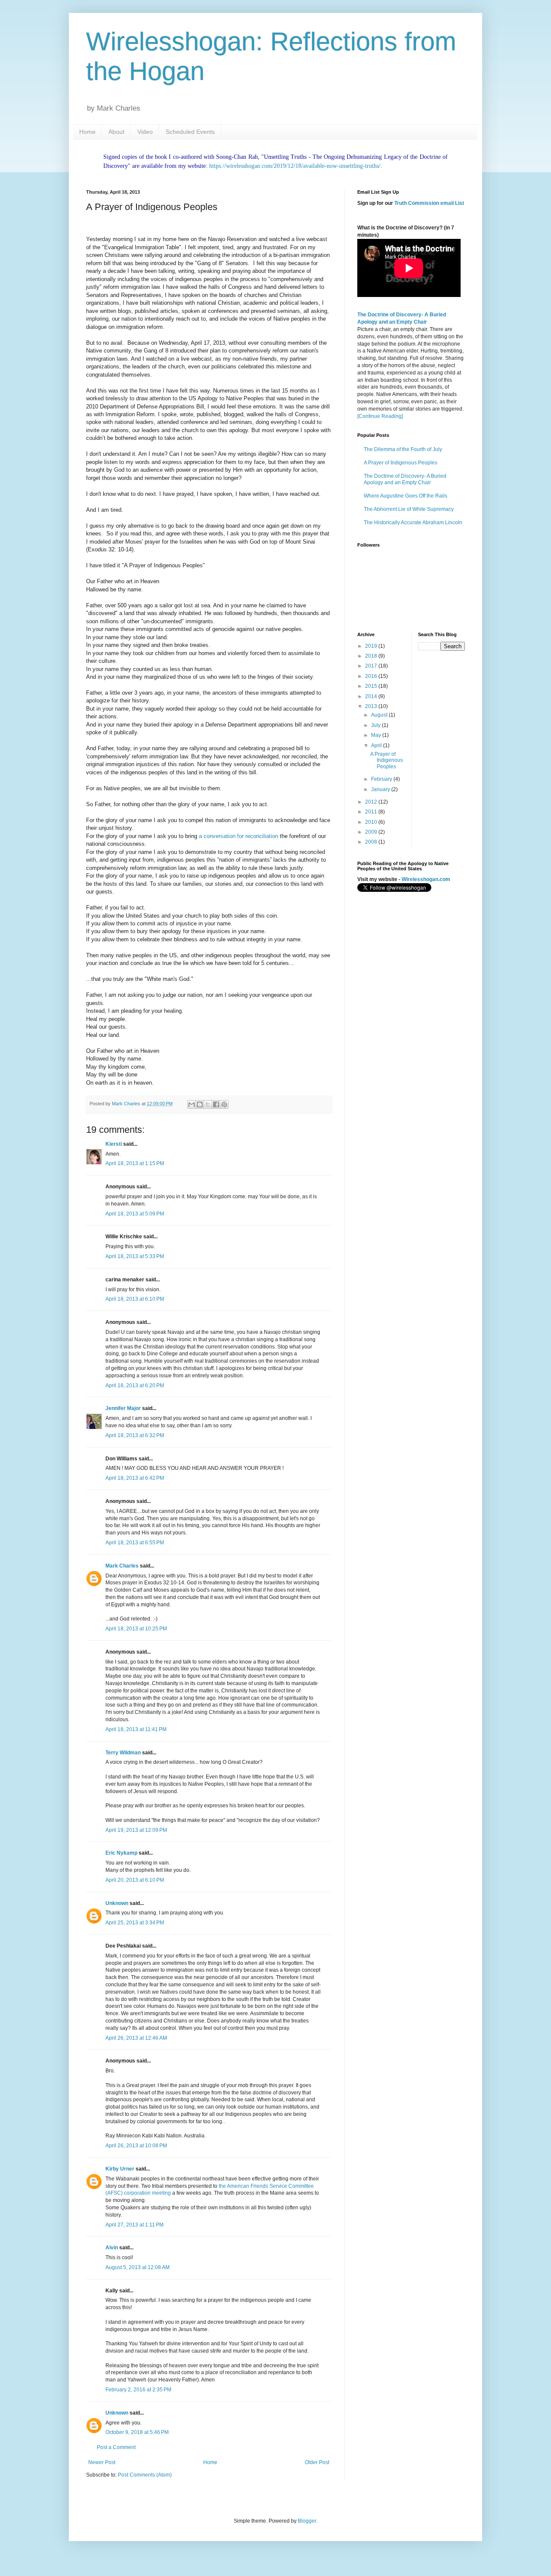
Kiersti (114, 1144)
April (377, 745)
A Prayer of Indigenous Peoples (401, 463)
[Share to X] (208, 1104)
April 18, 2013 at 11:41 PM (136, 1729)
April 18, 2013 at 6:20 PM (135, 1385)
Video (145, 132)
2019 (372, 646)
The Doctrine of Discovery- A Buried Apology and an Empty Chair (405, 479)
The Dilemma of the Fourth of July (403, 449)
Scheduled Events (190, 132)
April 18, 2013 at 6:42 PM (135, 1478)
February (382, 779)
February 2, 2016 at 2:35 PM (138, 2390)
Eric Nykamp (121, 1853)
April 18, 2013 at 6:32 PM (135, 1435)
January (381, 789)
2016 (372, 676)
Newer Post (102, 2462)
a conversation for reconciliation (238, 836)
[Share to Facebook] (216, 1104)
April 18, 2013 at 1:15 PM (135, 1163)
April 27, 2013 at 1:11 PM (135, 2225)
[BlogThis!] (200, 1104)
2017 (372, 666)
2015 (372, 686)
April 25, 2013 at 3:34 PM (135, 1923)
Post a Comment (116, 2447)
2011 (372, 812)
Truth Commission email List (429, 203)
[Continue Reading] (380, 416)
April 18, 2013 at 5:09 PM (135, 1214)
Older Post (317, 2462)
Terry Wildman (123, 1753)
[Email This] (192, 1104)
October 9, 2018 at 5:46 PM (137, 2432)
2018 (372, 656)
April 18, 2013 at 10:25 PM (136, 1629)
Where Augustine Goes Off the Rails (406, 496)
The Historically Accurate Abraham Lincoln (413, 523)
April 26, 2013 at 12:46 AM (136, 2038)
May (377, 735)
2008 (372, 842)
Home (87, 132)
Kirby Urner (120, 2169)
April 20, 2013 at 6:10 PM (135, 1880)
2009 (372, 832)
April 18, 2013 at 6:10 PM (135, 1299)
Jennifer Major (123, 1408)
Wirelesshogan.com (426, 879)
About (116, 132)
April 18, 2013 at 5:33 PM (135, 1256)
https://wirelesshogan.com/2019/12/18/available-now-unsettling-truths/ (295, 166)
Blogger (307, 2521)
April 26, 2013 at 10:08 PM (136, 2146)
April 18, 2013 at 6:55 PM (135, 1543)
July (376, 725)
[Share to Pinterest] (224, 1104)
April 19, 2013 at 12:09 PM (136, 1830)
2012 (372, 802)
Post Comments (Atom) (145, 2475)
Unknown (117, 1903)
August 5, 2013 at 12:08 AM (138, 2267)
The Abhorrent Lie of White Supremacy (409, 509)
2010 (372, 822)
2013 (372, 706)
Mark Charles (122, 1566)
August (380, 715)
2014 (372, 696)
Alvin (112, 2248)
